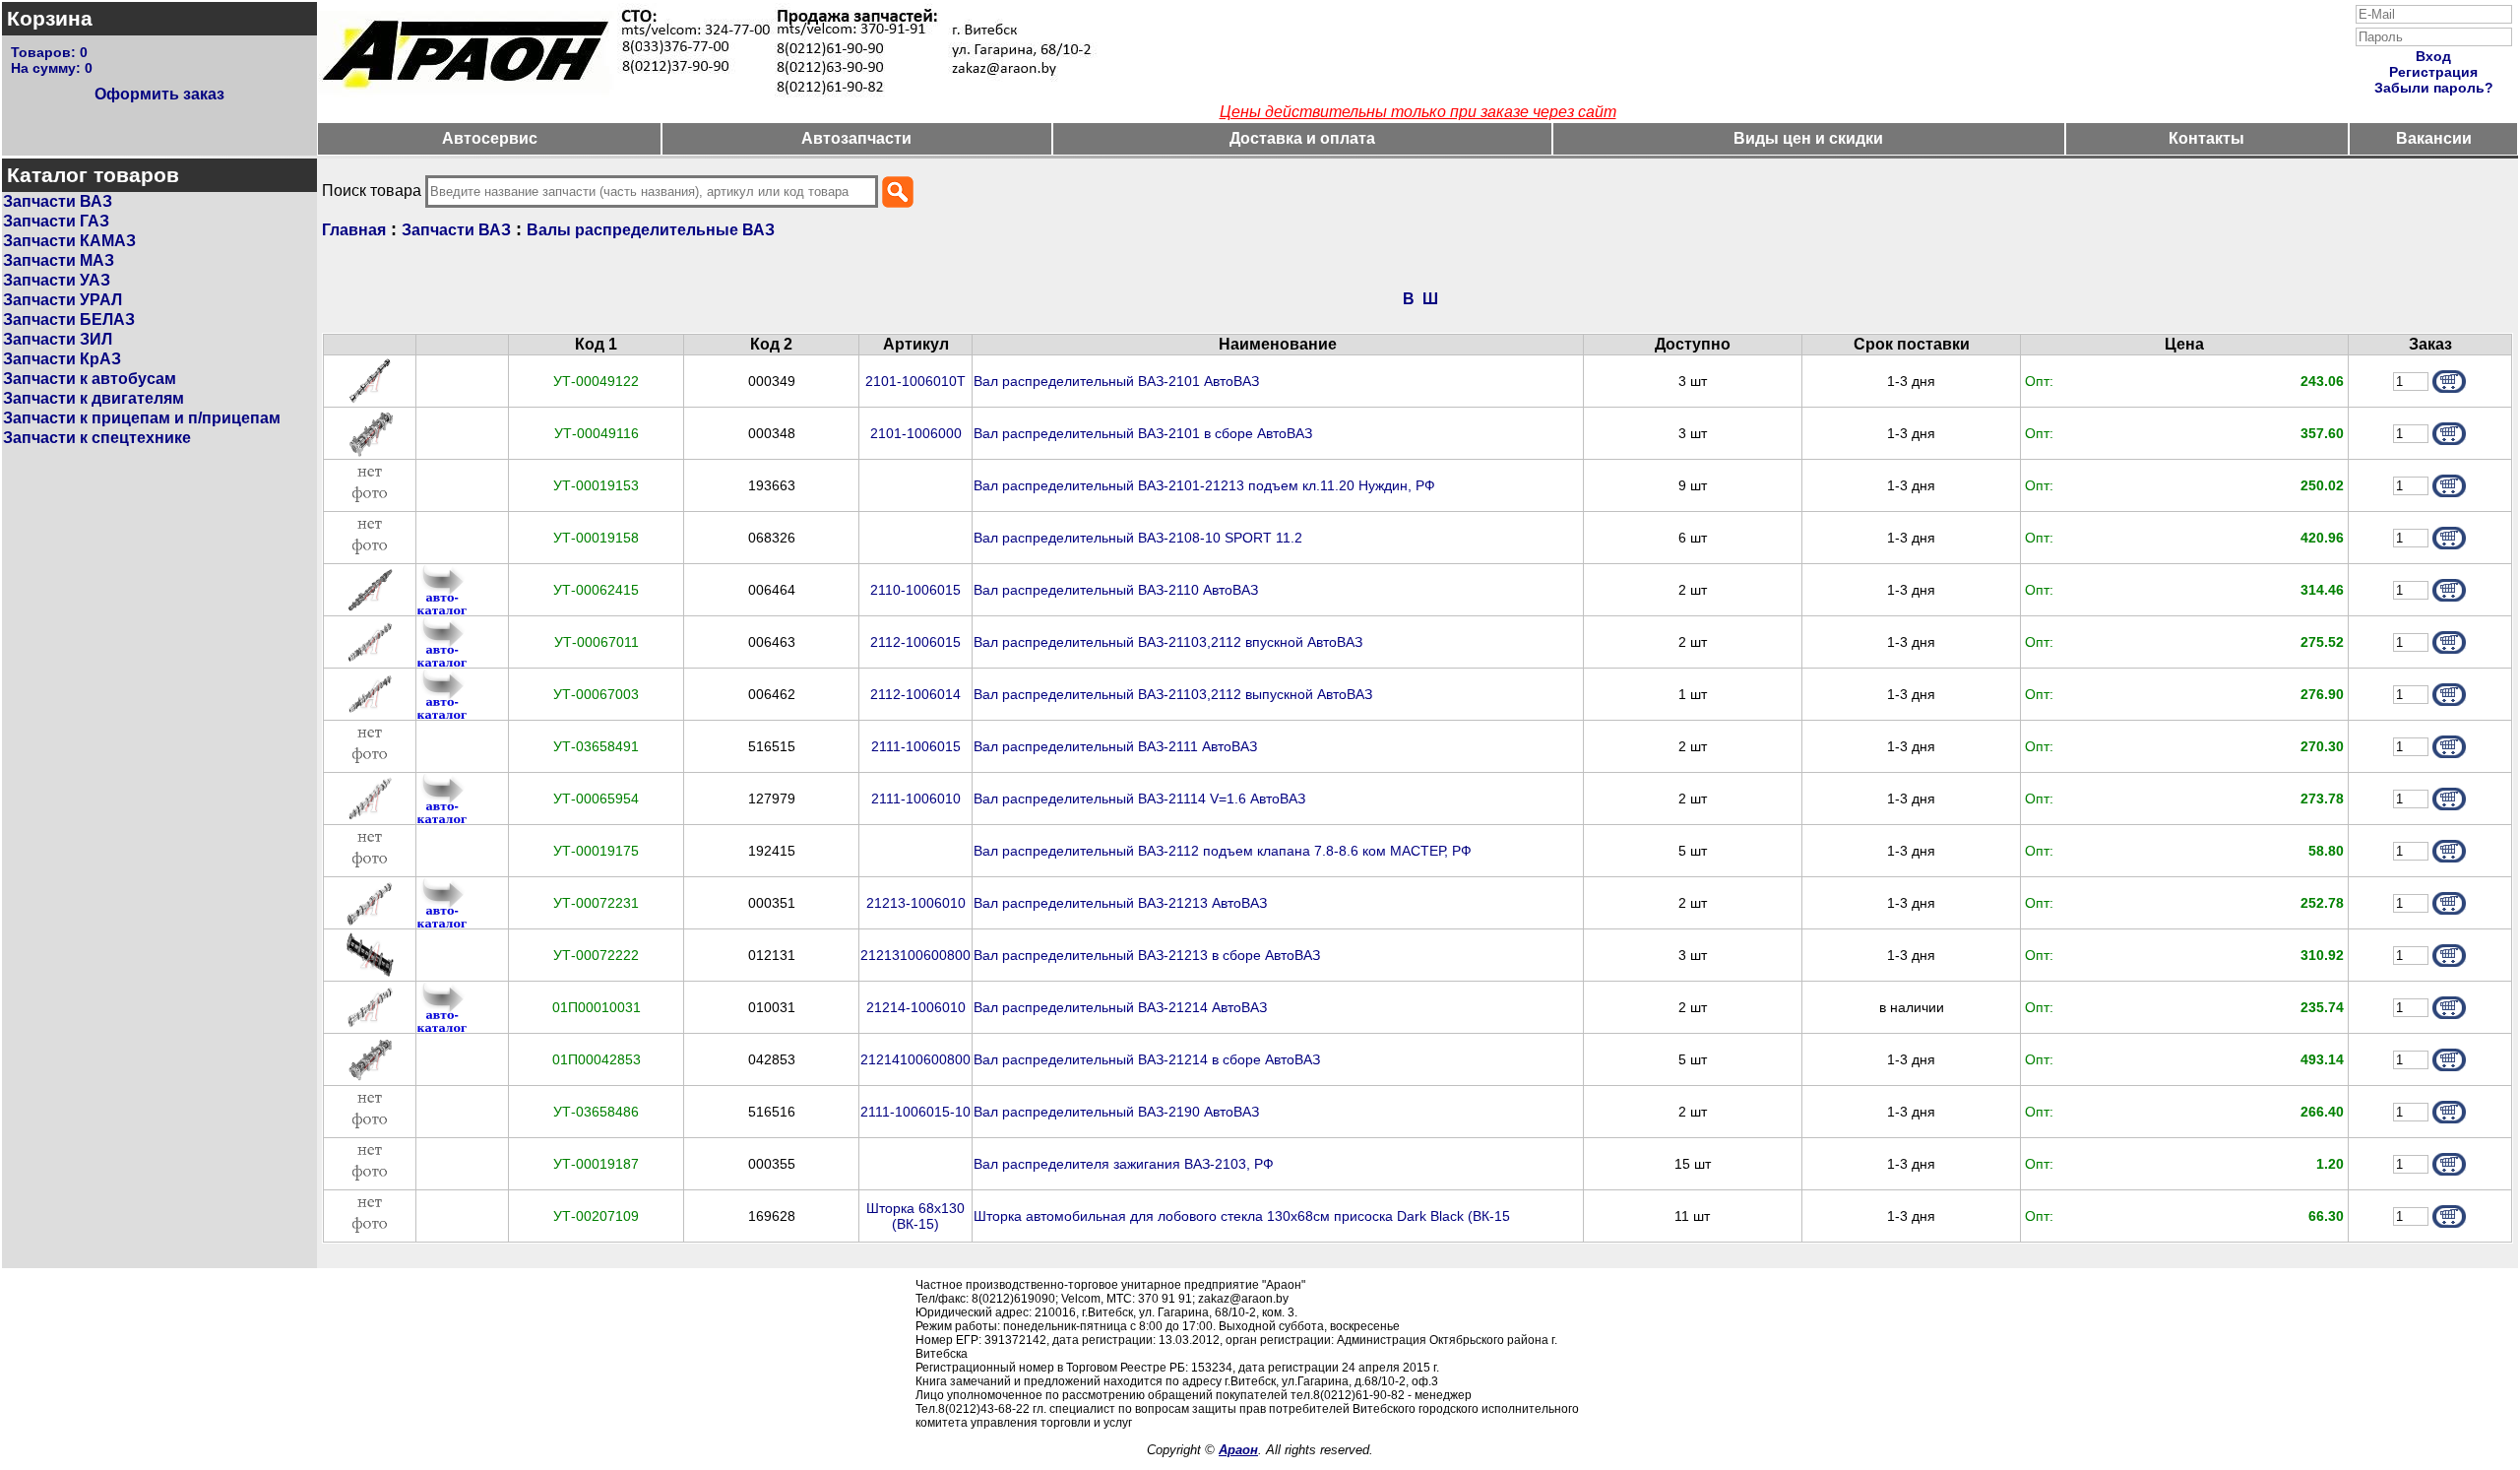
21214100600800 (915, 1060)
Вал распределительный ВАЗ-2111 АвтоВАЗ (1115, 747)
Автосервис (490, 138)
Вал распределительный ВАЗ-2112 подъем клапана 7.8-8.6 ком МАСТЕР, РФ (1223, 851)
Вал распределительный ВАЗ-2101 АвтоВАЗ (1116, 382)
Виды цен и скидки (1808, 138)
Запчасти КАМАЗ (69, 241)
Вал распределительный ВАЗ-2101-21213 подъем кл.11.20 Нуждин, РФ (1204, 486)
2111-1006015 (916, 747)
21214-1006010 (916, 1008)
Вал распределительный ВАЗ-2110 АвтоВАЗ (1116, 590)
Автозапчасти (856, 138)
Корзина (50, 18)
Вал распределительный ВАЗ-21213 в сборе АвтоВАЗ (1147, 956)
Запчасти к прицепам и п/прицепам (142, 418)
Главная (354, 230)
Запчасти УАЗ (57, 280)
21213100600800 (915, 956)
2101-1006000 (916, 434)
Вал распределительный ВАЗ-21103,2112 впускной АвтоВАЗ (1168, 642)
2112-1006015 (915, 642)
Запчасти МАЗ (59, 260)
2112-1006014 (915, 695)
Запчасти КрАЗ (62, 359)
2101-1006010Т (915, 382)
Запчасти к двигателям (94, 398)
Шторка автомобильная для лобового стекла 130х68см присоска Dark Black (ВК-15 (1242, 1216)
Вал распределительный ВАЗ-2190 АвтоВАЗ (1116, 1112)
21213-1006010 (916, 903)
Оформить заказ (159, 94)
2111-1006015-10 (915, 1112)
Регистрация (2433, 72)
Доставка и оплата (1302, 138)
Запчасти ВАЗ (58, 201)
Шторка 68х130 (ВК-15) (915, 1216)
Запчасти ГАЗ (56, 221)
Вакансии (2434, 138)
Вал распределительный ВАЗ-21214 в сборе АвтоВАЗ (1147, 1060)
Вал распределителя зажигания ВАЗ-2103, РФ (1124, 1164)
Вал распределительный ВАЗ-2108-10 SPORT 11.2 (1138, 538)
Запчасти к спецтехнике (97, 438)
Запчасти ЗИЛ (58, 339)
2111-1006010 (916, 799)
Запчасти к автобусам (90, 379)
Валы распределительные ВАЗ (651, 230)
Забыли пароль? (2434, 88)
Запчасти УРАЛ (63, 300)
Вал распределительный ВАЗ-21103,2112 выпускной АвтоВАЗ (1173, 695)
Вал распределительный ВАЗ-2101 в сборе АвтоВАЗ (1143, 434)
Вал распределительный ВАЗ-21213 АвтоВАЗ (1120, 903)
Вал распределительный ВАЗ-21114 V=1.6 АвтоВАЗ (1139, 799)
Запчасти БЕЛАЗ (69, 320)
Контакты (2206, 138)
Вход (2433, 56)
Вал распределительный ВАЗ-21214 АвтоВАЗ (1120, 1008)
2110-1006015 (915, 590)
